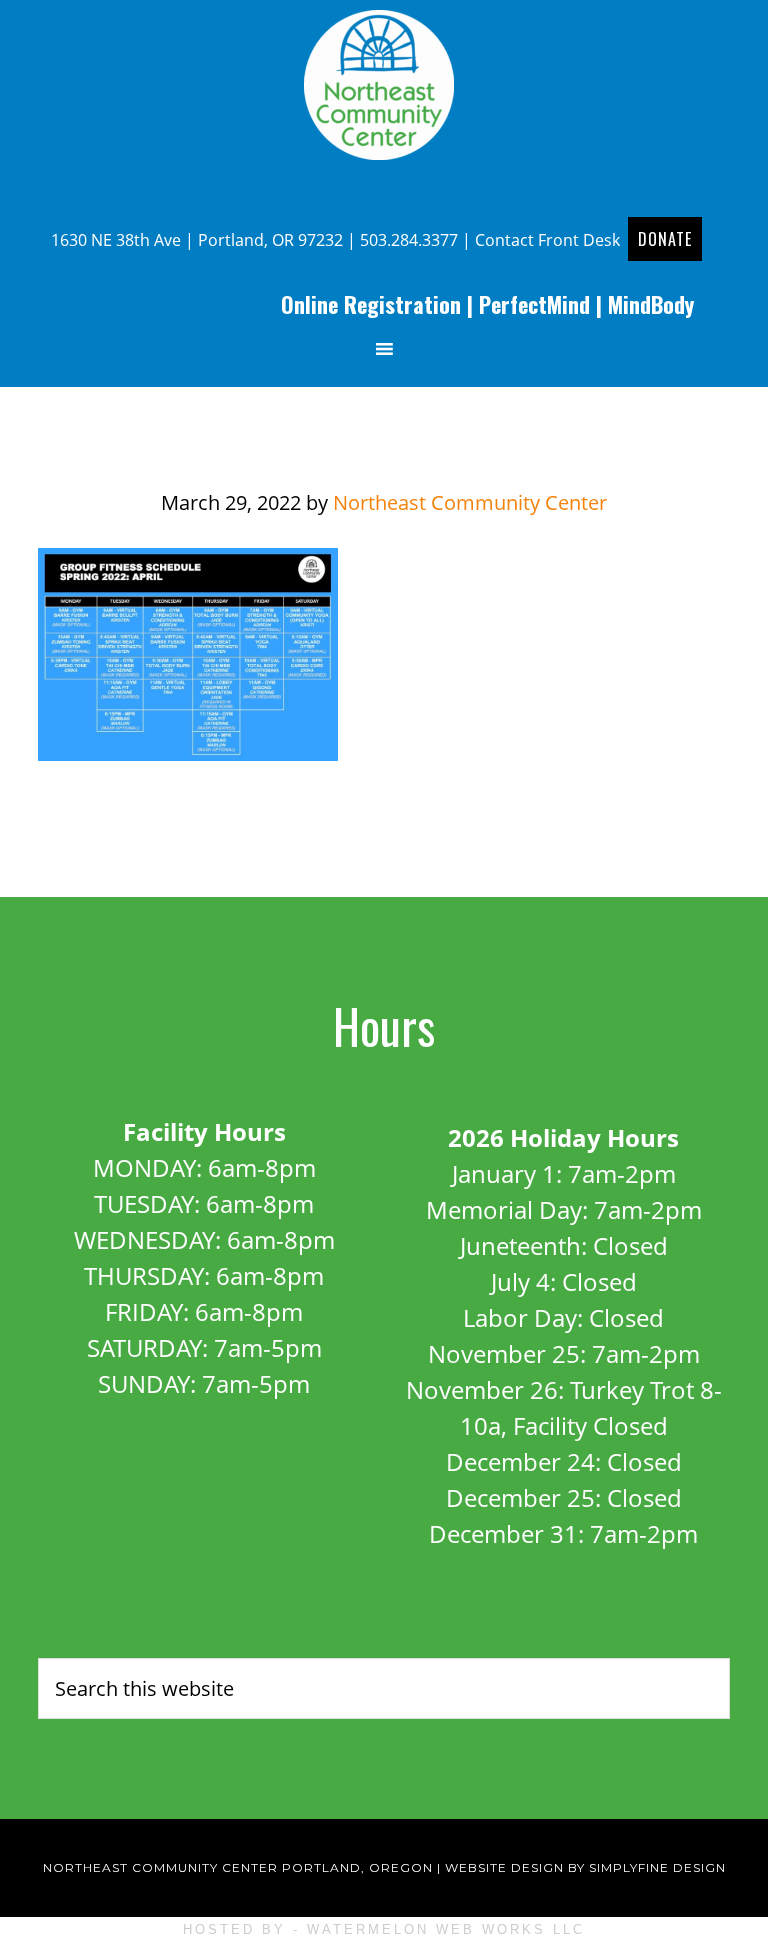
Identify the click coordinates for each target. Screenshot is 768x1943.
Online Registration (371, 304)
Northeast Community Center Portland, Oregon (238, 1867)
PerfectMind (534, 304)
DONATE (665, 239)
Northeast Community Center (384, 85)
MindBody (651, 304)
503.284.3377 (409, 240)
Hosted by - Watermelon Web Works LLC (384, 1929)
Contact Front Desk (547, 240)
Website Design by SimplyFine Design (585, 1867)
